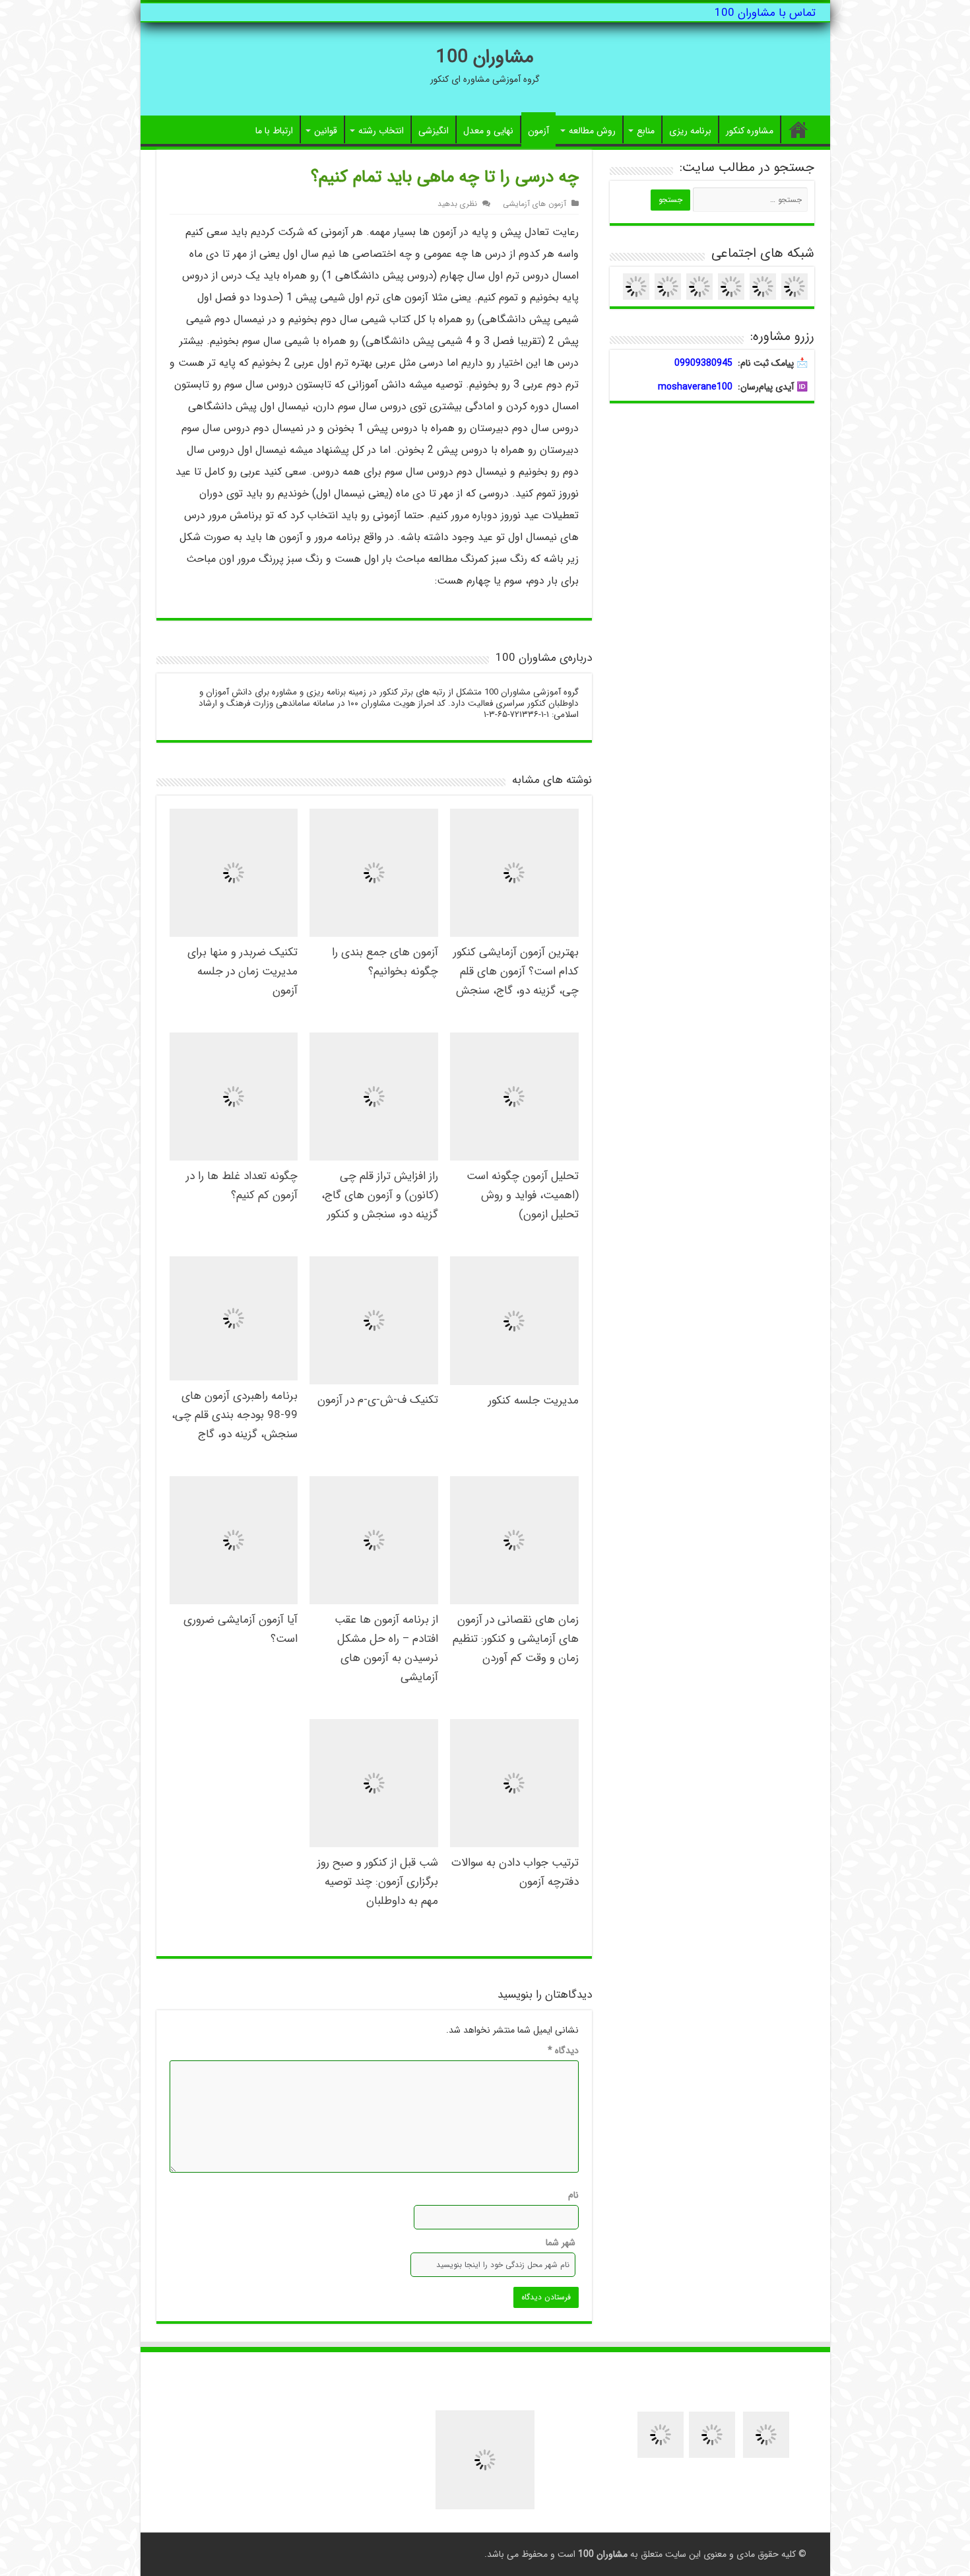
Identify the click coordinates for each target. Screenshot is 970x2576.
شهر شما (560, 2243)
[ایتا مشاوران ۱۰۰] (763, 286)
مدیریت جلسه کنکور (533, 1401)
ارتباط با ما (274, 131)
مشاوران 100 (485, 57)
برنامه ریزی (690, 131)
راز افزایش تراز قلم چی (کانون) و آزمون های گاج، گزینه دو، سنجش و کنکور (380, 1195)
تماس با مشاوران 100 (765, 13)
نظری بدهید (457, 204)
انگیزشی (434, 131)
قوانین (326, 131)
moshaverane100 (695, 387)
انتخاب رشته (381, 131)
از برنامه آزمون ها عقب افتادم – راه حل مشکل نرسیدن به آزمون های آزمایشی (386, 1648)
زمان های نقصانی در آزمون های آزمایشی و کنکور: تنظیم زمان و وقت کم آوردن (516, 1639)
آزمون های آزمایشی (534, 204)
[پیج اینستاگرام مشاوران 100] (712, 2434)
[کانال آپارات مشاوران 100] (766, 2434)
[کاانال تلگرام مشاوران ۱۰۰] (636, 286)
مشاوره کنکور (750, 131)
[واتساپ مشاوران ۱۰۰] (699, 286)
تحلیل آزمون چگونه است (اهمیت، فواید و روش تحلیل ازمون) (523, 1195)
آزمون (538, 131)
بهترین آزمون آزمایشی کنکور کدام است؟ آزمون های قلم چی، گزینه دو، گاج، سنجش (516, 971)
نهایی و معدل (488, 131)
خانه (798, 129)
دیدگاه (563, 2051)
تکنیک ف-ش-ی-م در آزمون (378, 1400)
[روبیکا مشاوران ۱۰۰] (794, 286)
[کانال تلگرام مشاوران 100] (661, 2434)
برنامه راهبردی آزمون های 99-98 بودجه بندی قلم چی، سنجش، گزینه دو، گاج (235, 1415)
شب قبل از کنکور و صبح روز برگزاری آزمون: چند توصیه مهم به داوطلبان (378, 1882)
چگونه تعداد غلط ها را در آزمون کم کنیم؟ (242, 1186)
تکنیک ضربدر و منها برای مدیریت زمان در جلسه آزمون (242, 971)
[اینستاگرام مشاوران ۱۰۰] (668, 286)
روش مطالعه (592, 131)
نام (573, 2195)
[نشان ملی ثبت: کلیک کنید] (485, 2460)
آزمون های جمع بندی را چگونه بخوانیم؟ (385, 962)
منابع (646, 131)
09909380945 (703, 363)
